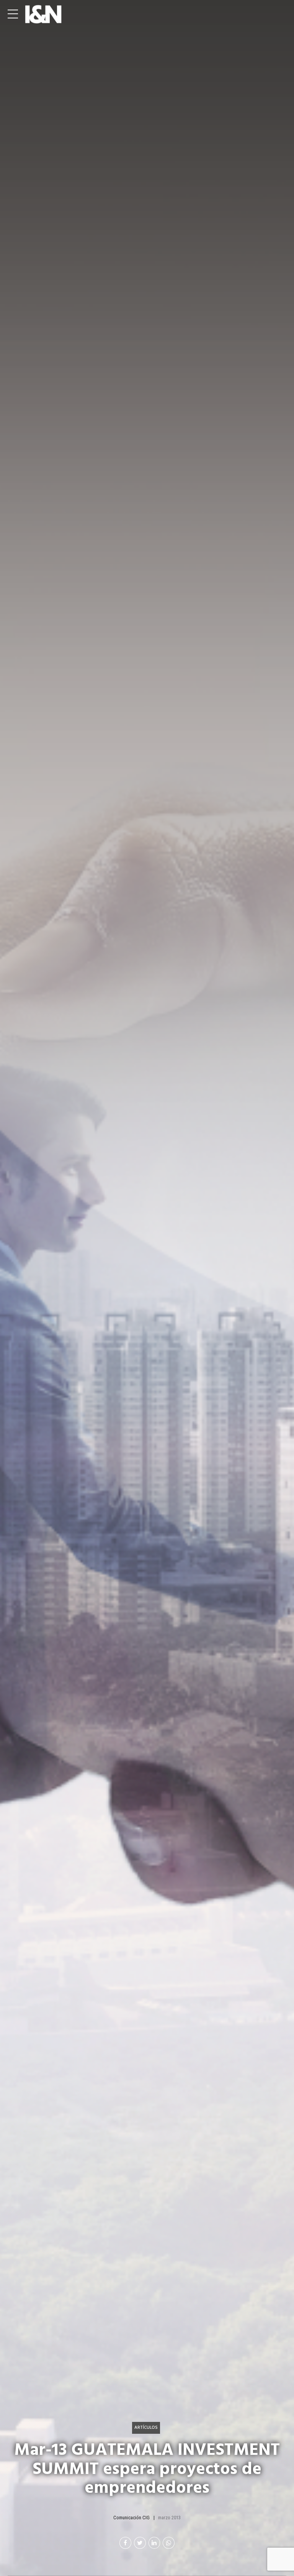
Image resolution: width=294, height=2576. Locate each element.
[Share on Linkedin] (154, 2543)
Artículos (146, 2427)
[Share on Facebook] (125, 2543)
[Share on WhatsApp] (169, 2543)
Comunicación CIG (131, 2518)
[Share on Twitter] (140, 2543)
